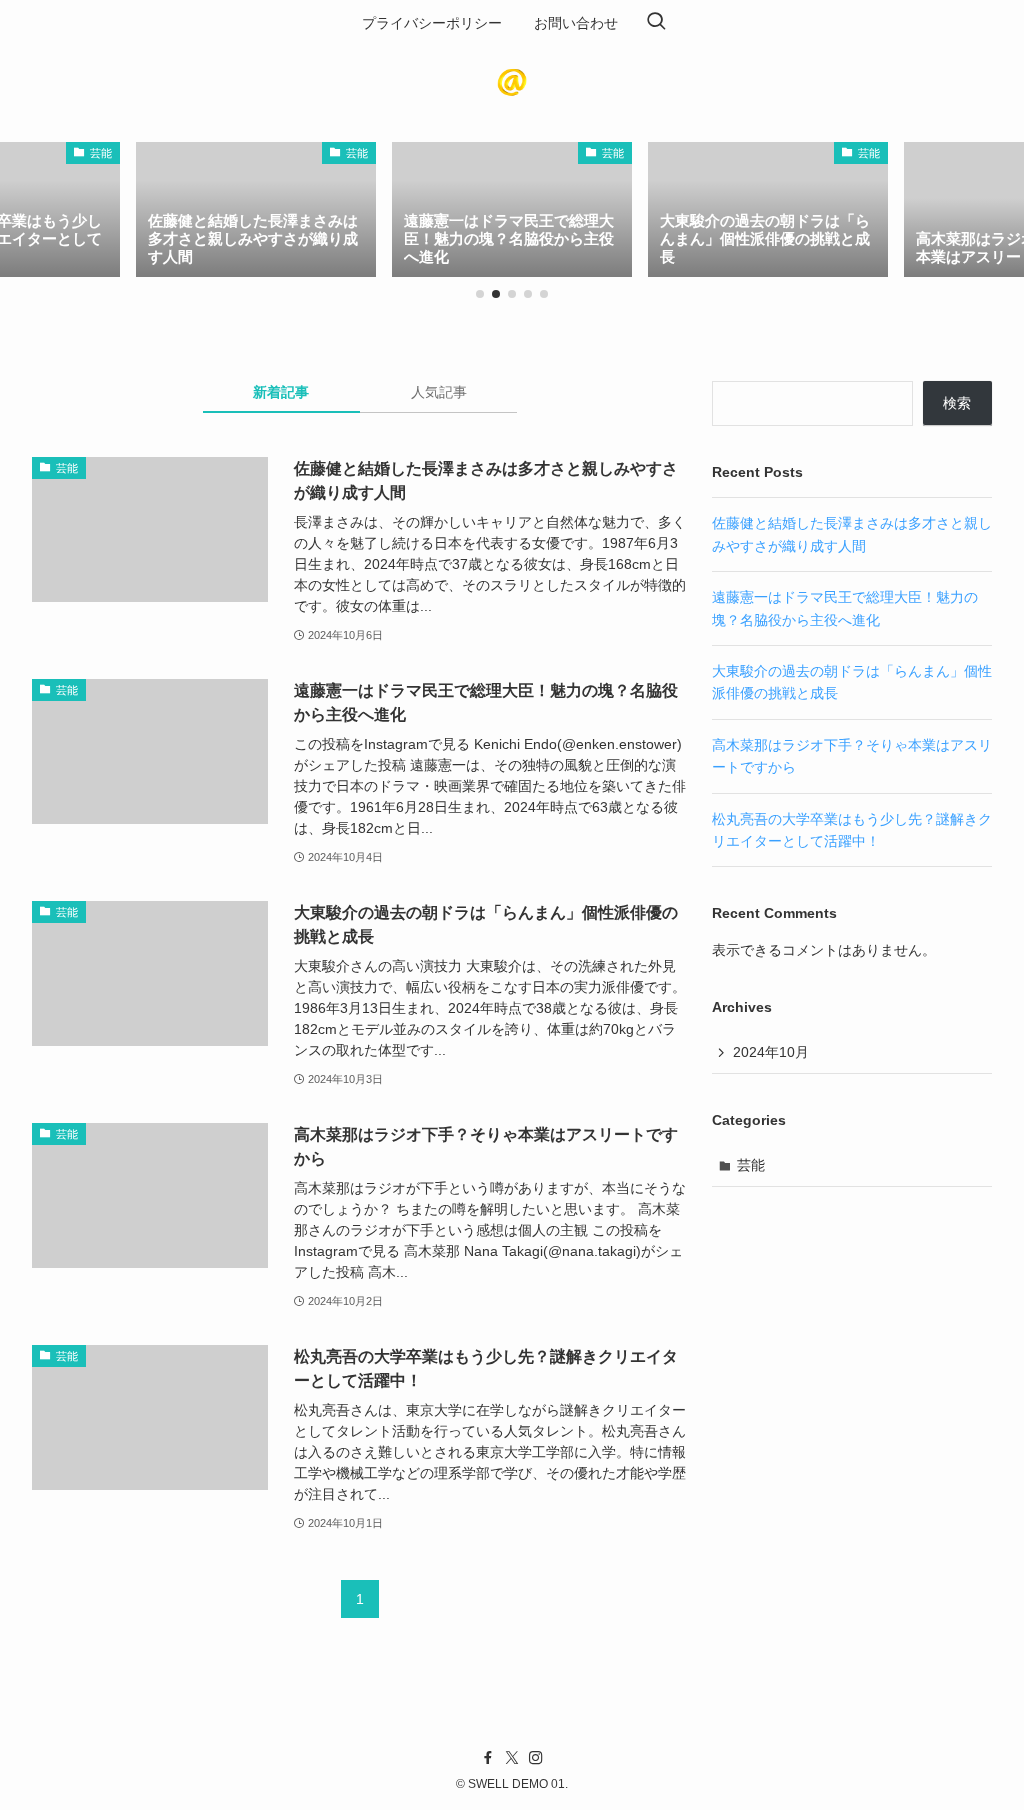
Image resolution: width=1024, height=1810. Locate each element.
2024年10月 (771, 1052)
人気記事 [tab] (439, 392)
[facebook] (488, 1758)
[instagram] (536, 1758)
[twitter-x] (512, 1758)
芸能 (751, 1165)
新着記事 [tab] (281, 392)
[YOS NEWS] (512, 82)
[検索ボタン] (656, 23)
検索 (957, 403)
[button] (480, 294)
